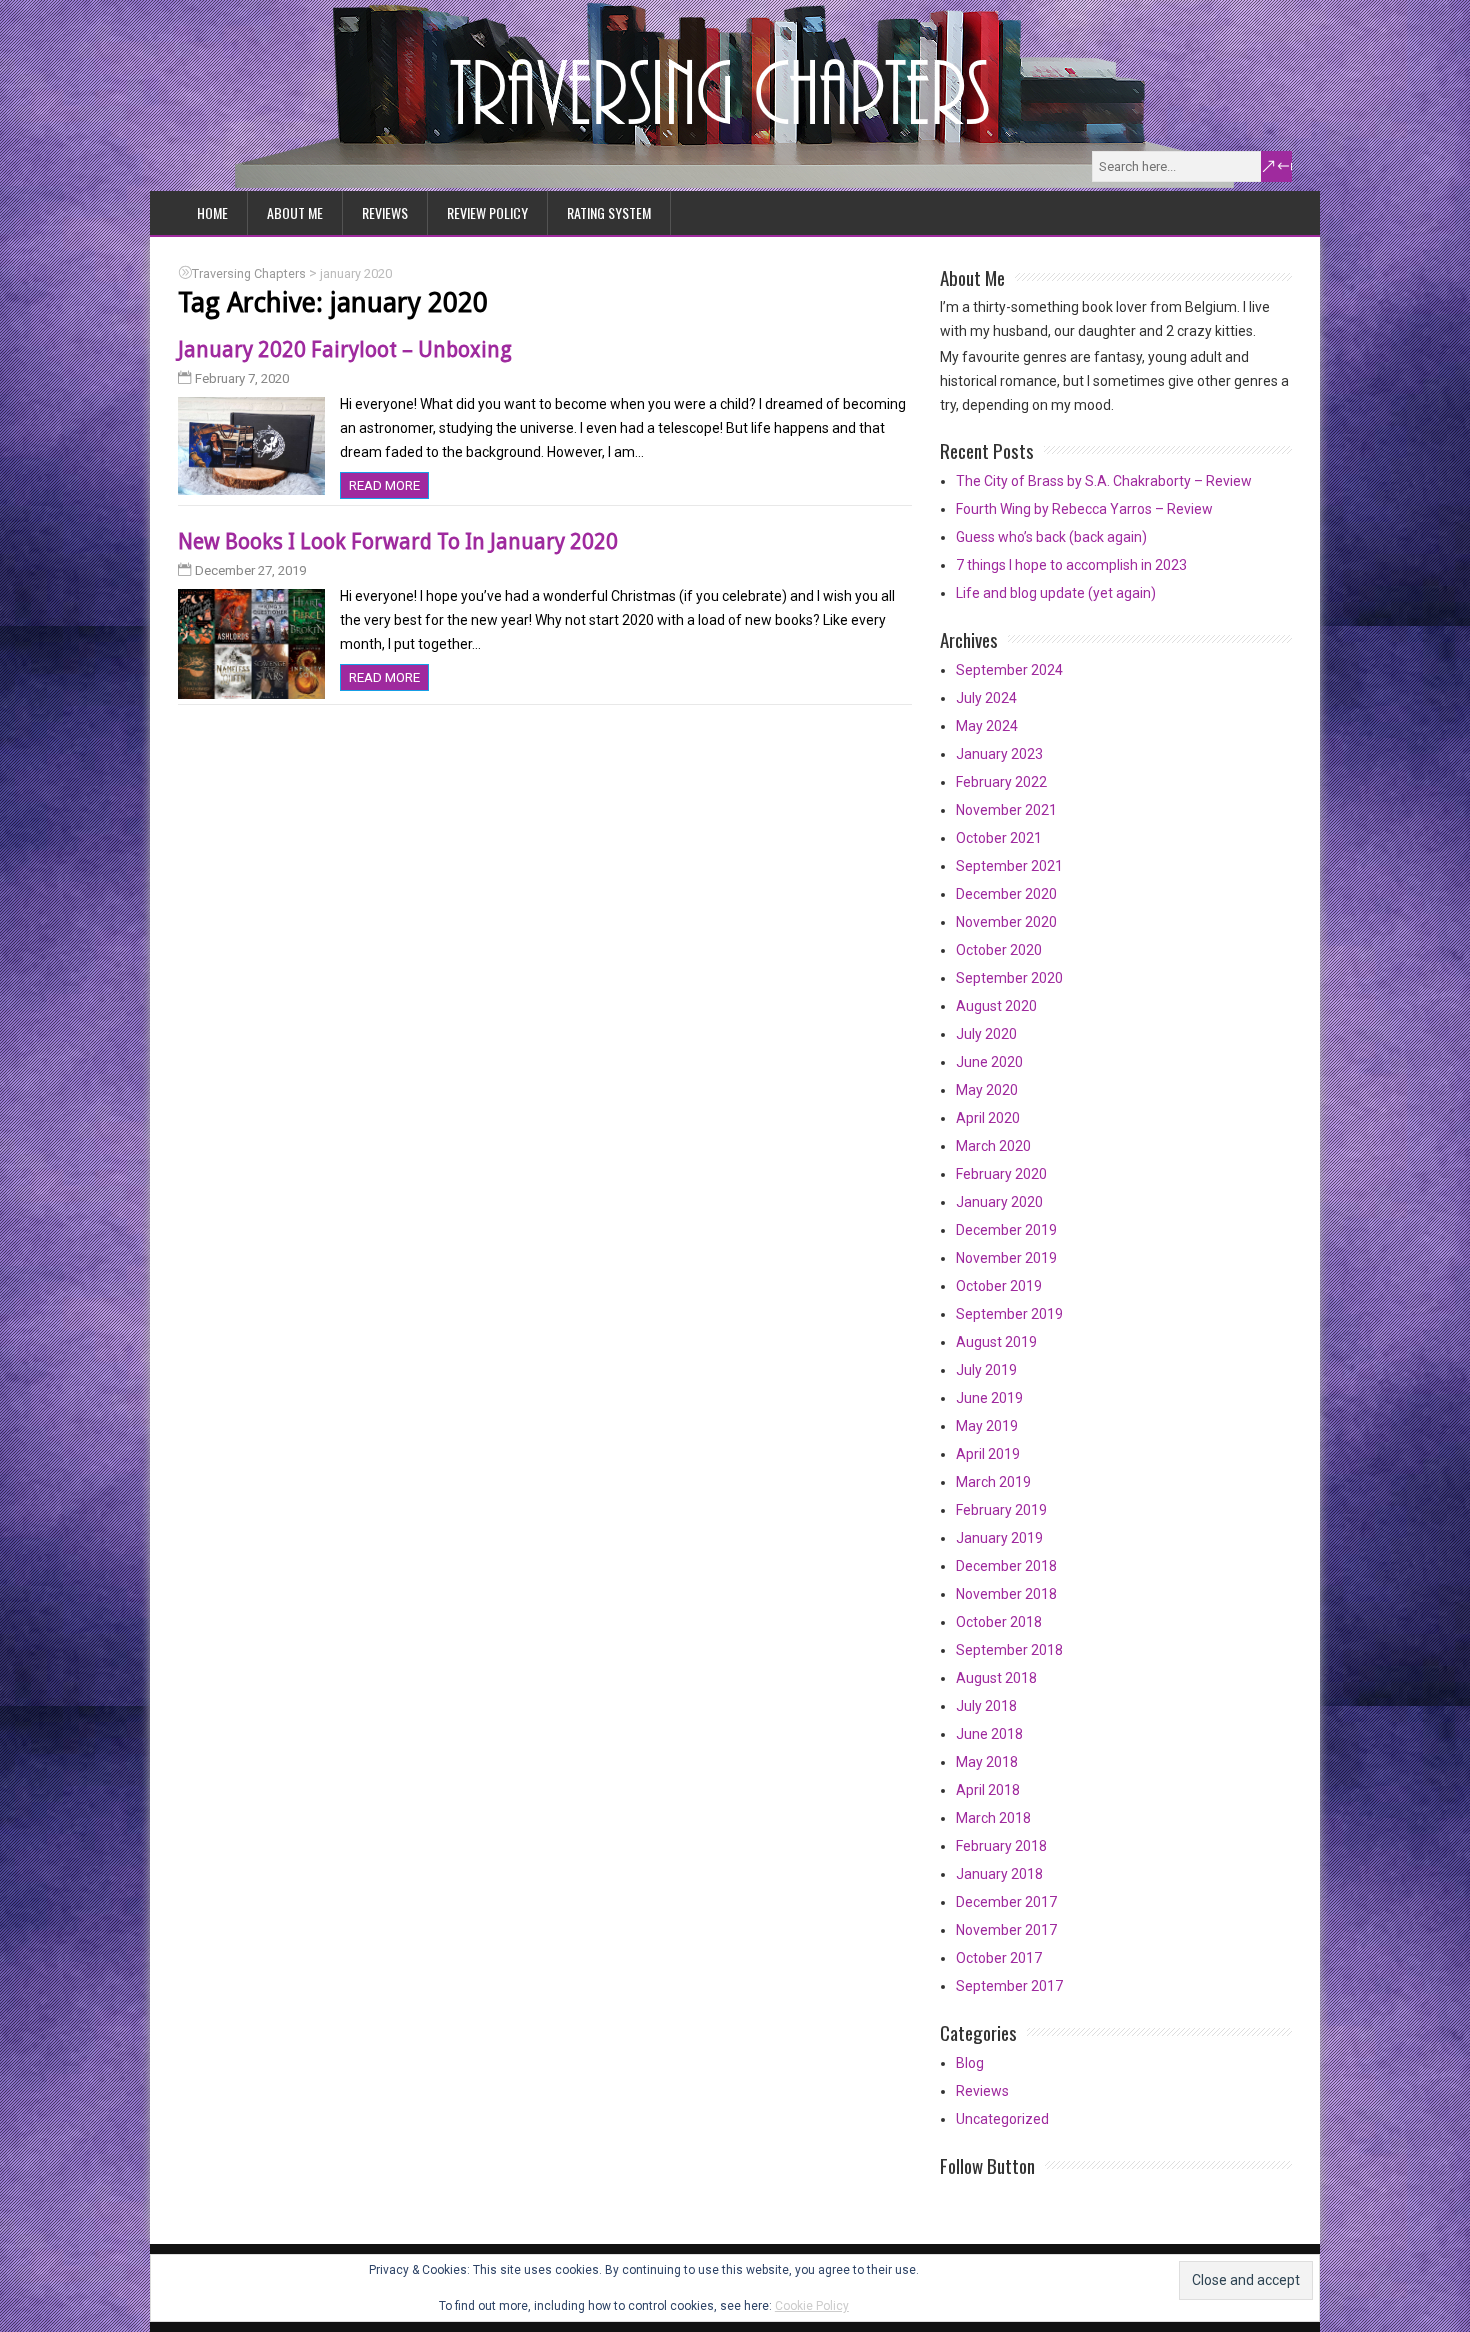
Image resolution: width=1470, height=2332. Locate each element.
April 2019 (988, 1454)
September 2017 (1009, 1986)
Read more (384, 485)
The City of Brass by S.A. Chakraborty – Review (1104, 481)
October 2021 (999, 838)
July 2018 (986, 1706)
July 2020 (986, 1034)
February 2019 (1001, 1510)
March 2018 (993, 1818)
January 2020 (999, 1202)
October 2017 (999, 1958)
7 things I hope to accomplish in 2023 (1071, 565)
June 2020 (989, 1062)
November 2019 (1006, 1258)
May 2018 (987, 1762)
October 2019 (999, 1286)
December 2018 (1006, 1566)
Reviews (385, 212)
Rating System (609, 212)
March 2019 (993, 1482)
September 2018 (1009, 1650)
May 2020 (987, 1090)
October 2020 (999, 950)
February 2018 (1001, 1846)
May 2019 (987, 1426)
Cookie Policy (812, 2306)
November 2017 (1006, 1930)
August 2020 (996, 1006)
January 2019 (999, 1538)
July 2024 (986, 698)
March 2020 (993, 1146)
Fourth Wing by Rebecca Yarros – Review (1084, 509)
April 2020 (988, 1118)
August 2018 (996, 1678)
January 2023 (999, 754)
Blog (970, 2063)
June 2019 (989, 1398)
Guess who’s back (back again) (1051, 537)
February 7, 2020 (242, 378)
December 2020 (1006, 894)
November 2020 (1006, 922)
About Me (295, 212)
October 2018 (999, 1622)
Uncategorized (1002, 2119)
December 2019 (1006, 1230)
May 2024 (987, 726)
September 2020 (1009, 978)
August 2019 (996, 1342)
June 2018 (989, 1734)
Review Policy (487, 212)
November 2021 (1006, 810)
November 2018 (1006, 1594)
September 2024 (1009, 670)
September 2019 (1009, 1314)
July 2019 (986, 1370)
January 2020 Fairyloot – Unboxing (345, 349)
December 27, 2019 (250, 570)
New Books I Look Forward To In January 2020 (398, 541)
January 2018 (999, 1874)
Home (212, 212)
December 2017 (1006, 1902)
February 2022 (1001, 782)
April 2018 (988, 1790)
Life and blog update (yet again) (1056, 593)
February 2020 (1001, 1174)
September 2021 (1009, 866)
